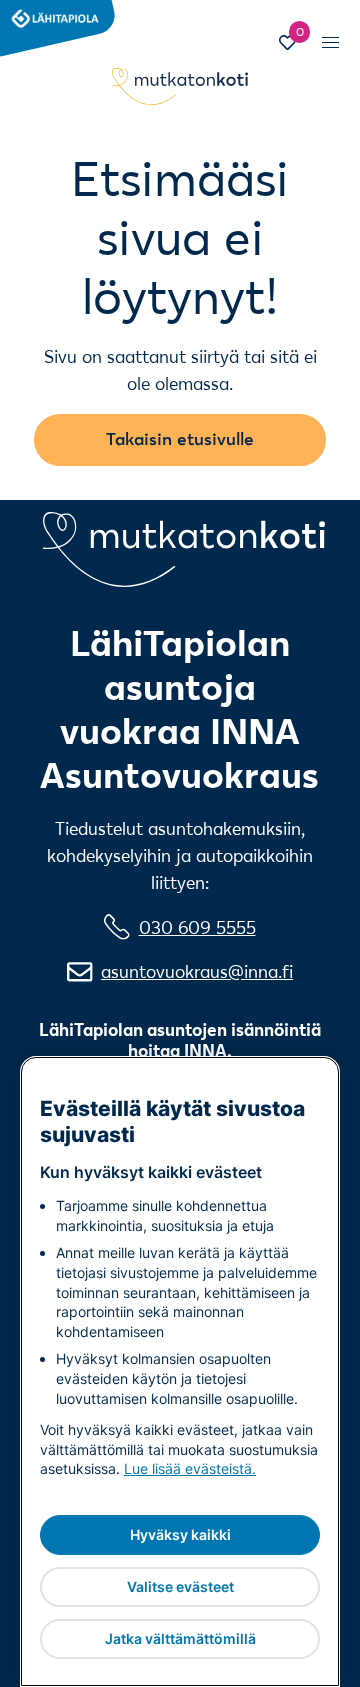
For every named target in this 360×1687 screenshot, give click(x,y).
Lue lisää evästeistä (188, 1468)
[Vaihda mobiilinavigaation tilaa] (330, 42)
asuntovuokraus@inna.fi (197, 971)
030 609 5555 (197, 927)
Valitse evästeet (180, 1586)
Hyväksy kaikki (180, 1534)
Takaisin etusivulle (180, 438)
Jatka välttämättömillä (180, 1638)
